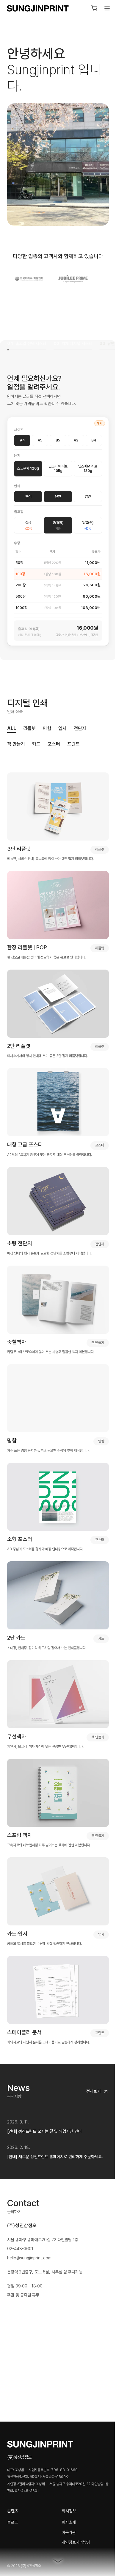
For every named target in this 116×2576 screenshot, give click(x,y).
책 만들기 (16, 739)
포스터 (54, 739)
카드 (36, 739)
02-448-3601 (20, 2204)
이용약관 (67, 2488)
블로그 (12, 2478)
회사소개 (67, 2478)
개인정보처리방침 (74, 2498)
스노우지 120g (28, 463)
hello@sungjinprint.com (29, 2214)
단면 (56, 491)
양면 (84, 491)
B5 (56, 435)
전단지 (80, 723)
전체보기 (89, 2047)
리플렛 (29, 723)
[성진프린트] (38, 9)
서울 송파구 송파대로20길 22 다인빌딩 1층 (43, 2195)
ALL (12, 723)
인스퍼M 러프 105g (56, 463)
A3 (73, 435)
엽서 (62, 723)
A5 (39, 435)
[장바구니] (90, 8)
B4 (90, 435)
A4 (22, 435)
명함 (47, 723)
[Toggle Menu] (103, 8)
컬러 (27, 491)
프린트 (73, 739)
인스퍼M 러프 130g (84, 463)
